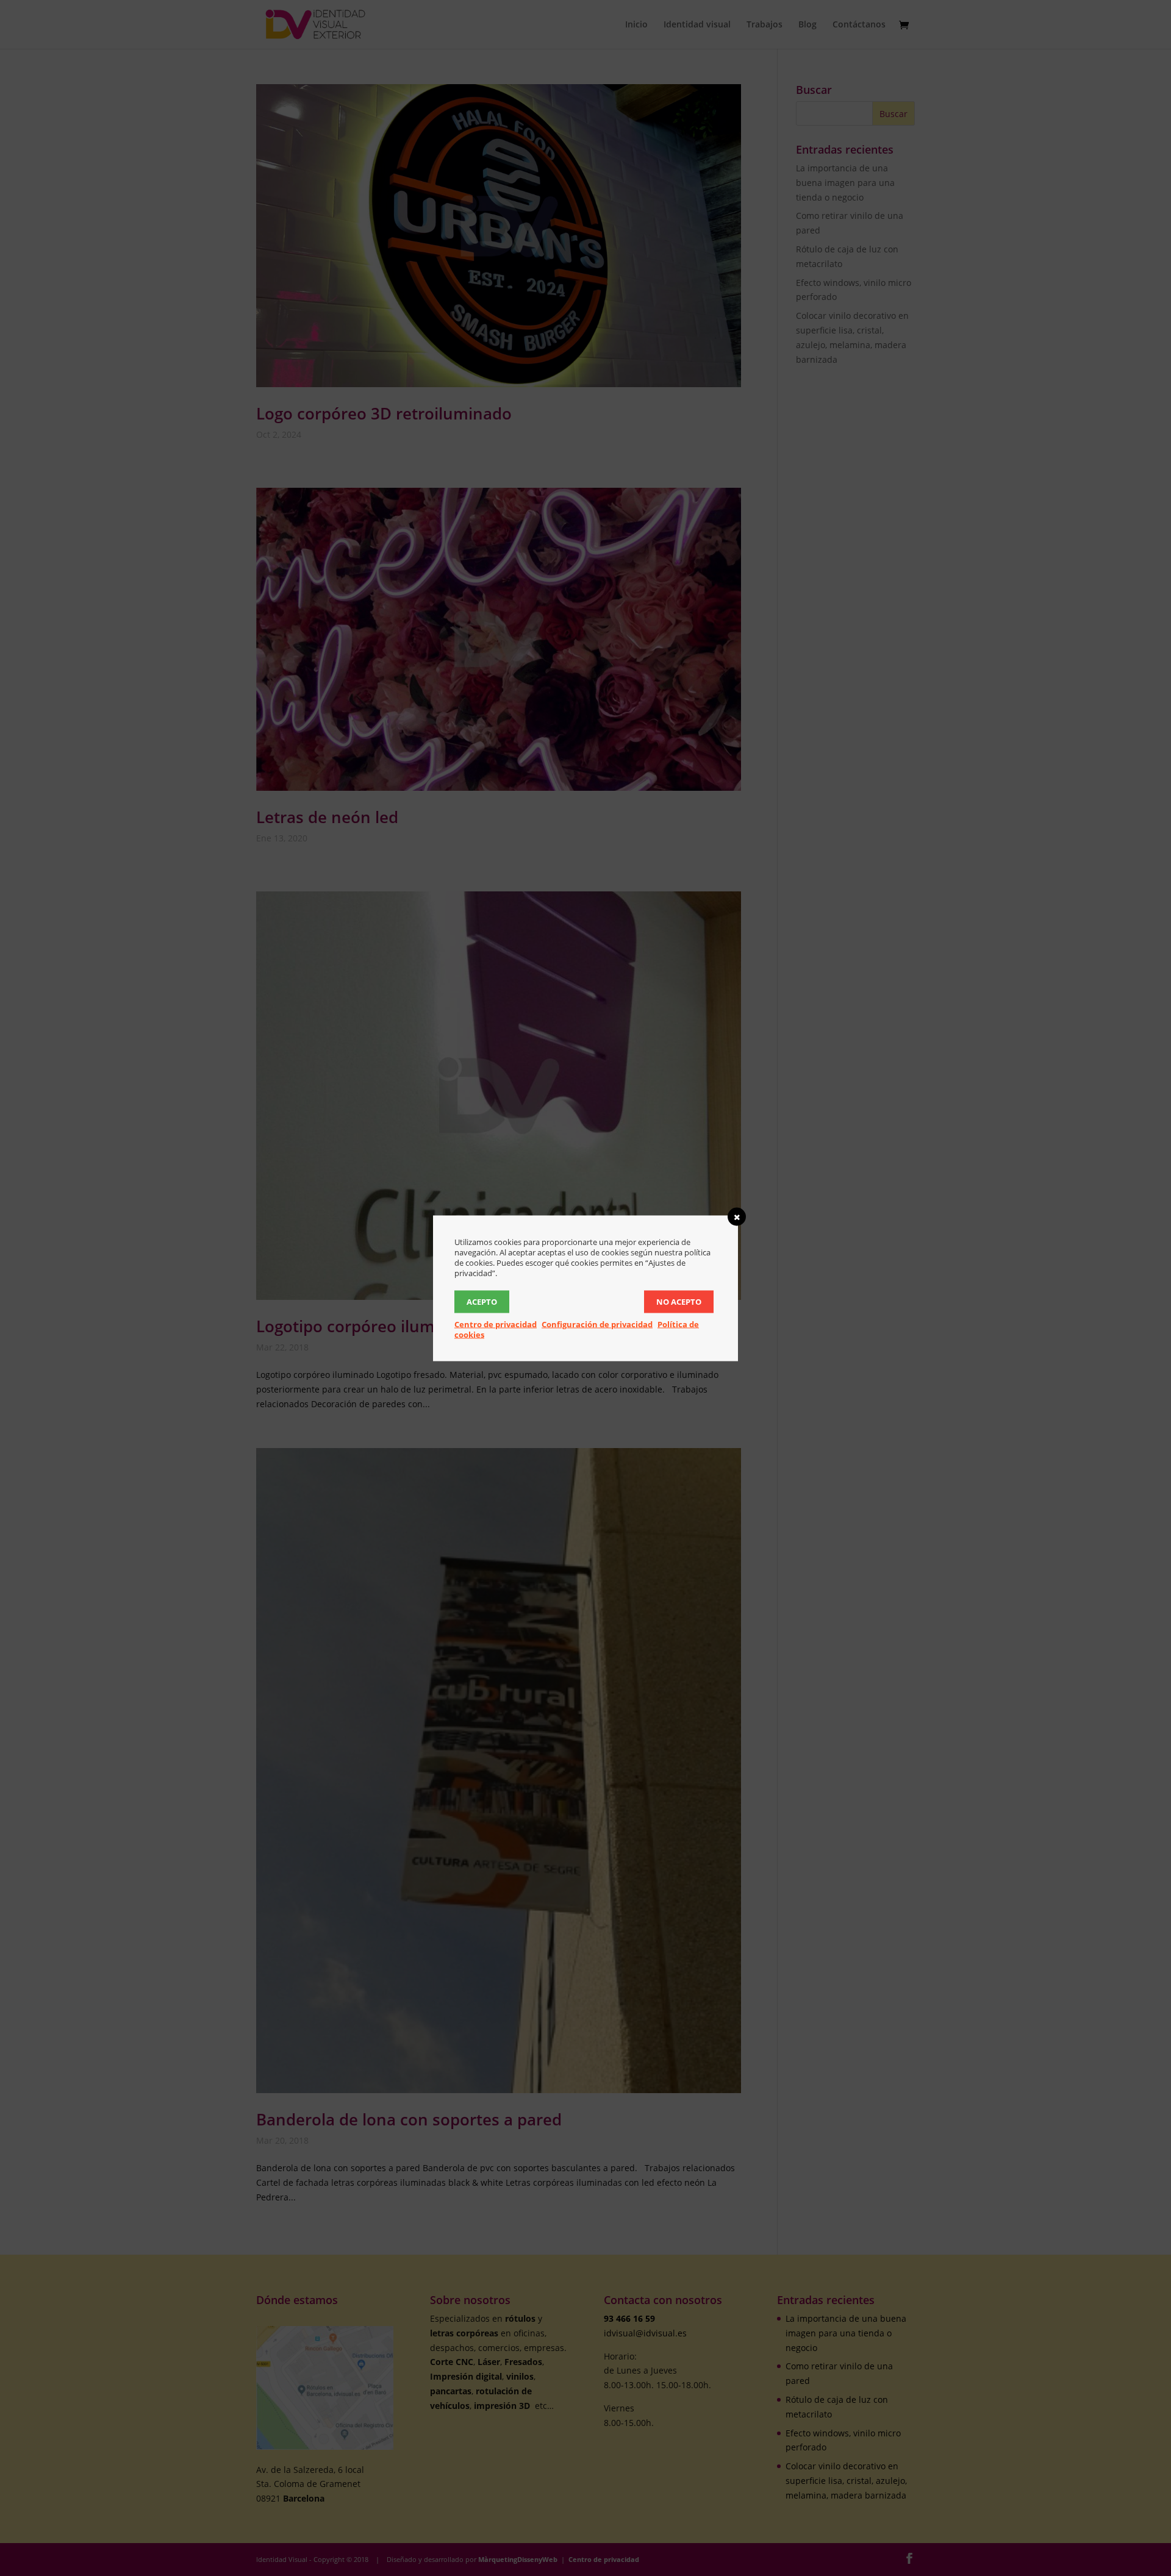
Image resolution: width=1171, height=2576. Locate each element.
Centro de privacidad (496, 1324)
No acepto (679, 1301)
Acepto (482, 1301)
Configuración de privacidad (597, 1324)
